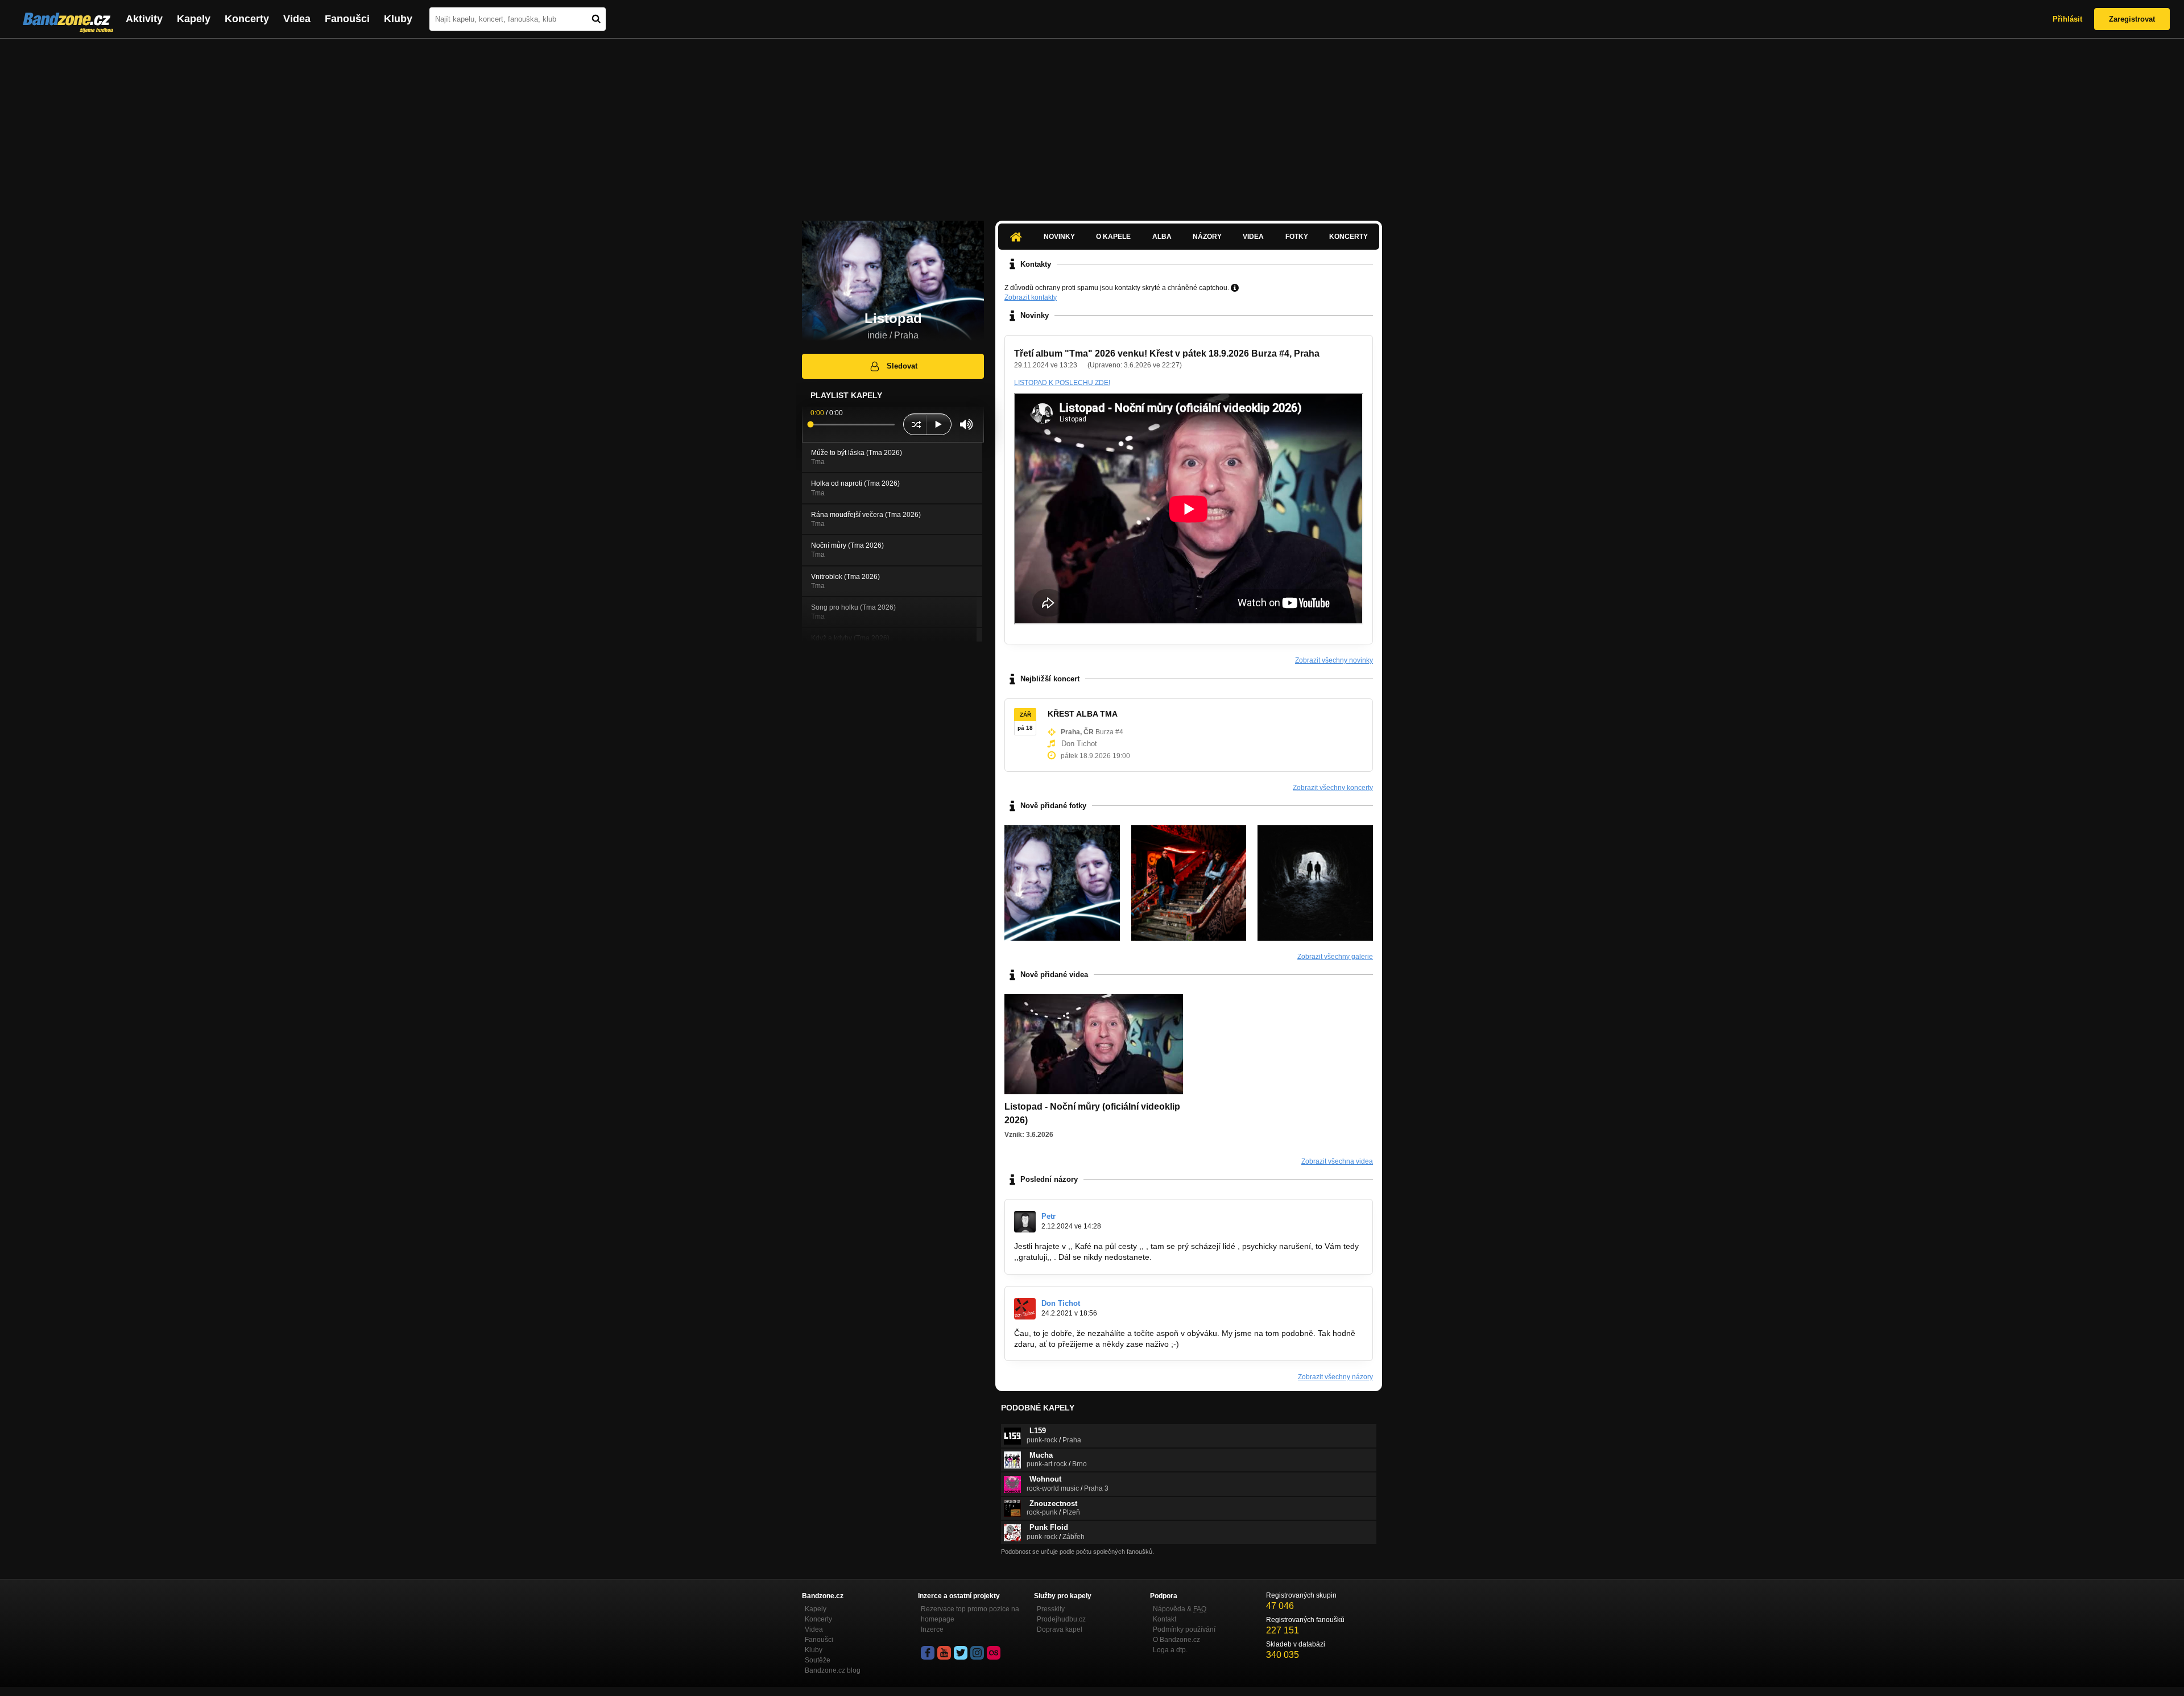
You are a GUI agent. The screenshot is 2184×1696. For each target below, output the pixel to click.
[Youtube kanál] (944, 1653)
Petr (1048, 1216)
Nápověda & (1180, 1609)
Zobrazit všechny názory (1335, 1377)
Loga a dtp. (1170, 1650)
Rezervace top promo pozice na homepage (970, 1614)
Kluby (398, 19)
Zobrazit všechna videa (1337, 1161)
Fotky (1297, 237)
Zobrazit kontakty (1031, 297)
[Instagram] (977, 1653)
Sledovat (902, 366)
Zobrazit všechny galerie (1335, 957)
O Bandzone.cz (1176, 1640)
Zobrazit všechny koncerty (1333, 788)
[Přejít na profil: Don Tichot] (1025, 1309)
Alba (1162, 237)
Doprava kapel (1060, 1629)
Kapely (194, 19)
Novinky (1059, 237)
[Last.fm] (994, 1653)
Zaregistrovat (2132, 19)
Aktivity (144, 19)
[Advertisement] (1092, 124)
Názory (1207, 237)
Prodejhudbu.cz (1061, 1619)
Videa (297, 19)
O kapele (1113, 237)
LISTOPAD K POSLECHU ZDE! (1062, 383)
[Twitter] (961, 1653)
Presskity (1051, 1609)
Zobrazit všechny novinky (1334, 660)
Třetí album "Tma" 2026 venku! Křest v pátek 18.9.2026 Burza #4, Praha (1167, 353)
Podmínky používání (1184, 1629)
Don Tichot (1061, 1303)
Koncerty (247, 19)
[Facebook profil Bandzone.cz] (928, 1653)
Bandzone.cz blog (833, 1670)
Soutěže (818, 1660)
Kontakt (1165, 1619)
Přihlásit (2067, 19)
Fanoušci (347, 19)
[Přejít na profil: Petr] (1025, 1222)
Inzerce (932, 1629)
